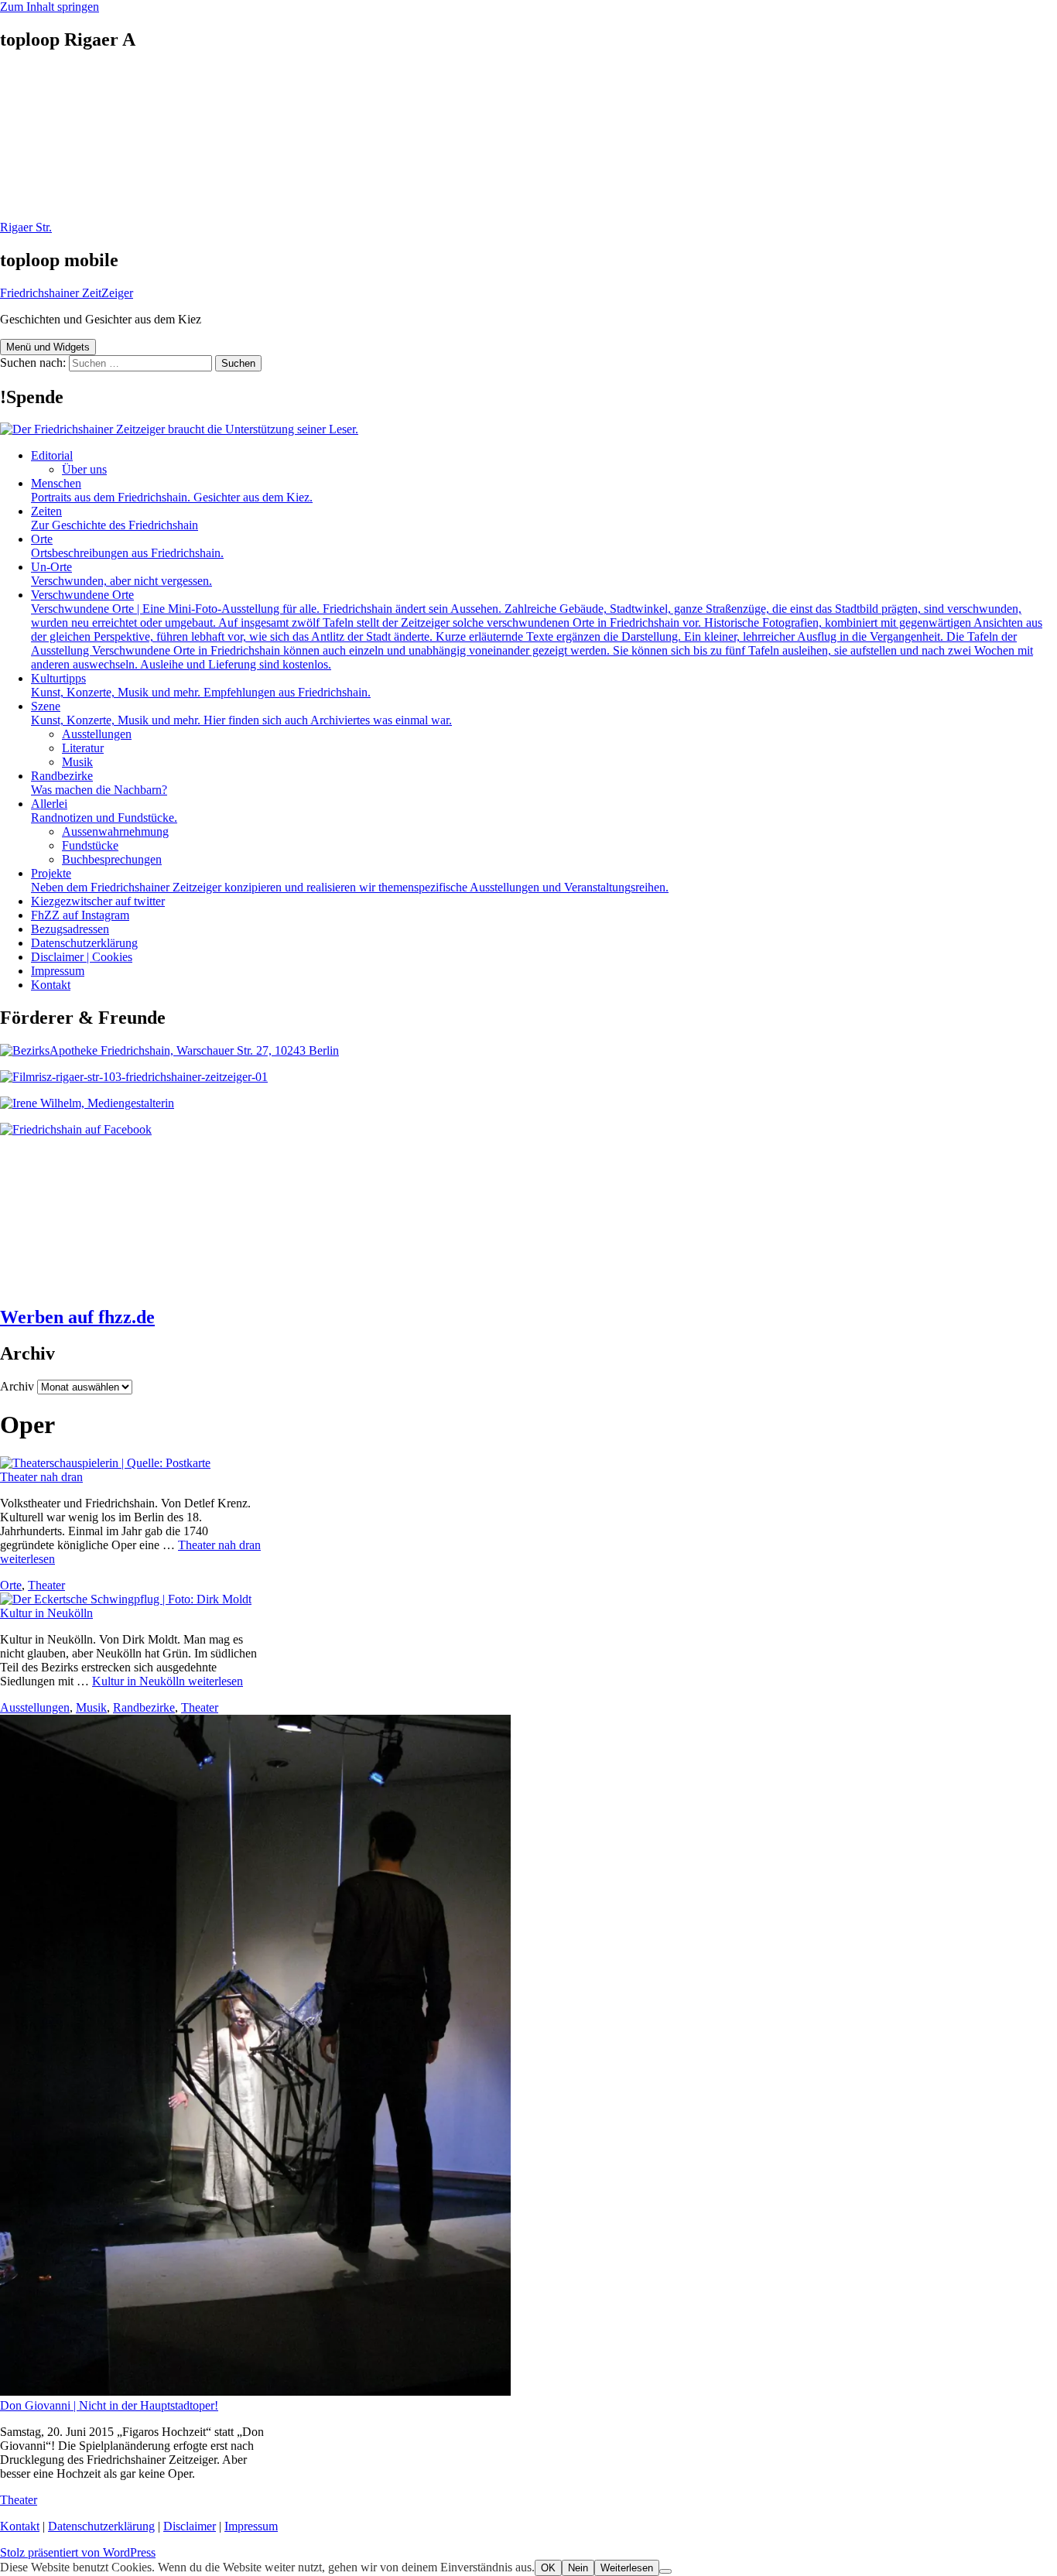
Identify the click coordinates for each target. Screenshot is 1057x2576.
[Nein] (665, 2571)
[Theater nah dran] (105, 1463)
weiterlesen (168, 1681)
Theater (46, 1585)
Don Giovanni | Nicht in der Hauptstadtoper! (109, 2405)
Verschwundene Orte (537, 629)
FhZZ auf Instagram (80, 915)
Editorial (52, 455)
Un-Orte (121, 574)
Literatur (83, 748)
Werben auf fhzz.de (77, 1317)
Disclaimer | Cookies (82, 957)
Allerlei (104, 811)
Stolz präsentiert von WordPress (78, 2552)
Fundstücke (90, 845)
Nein (578, 2568)
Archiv (17, 1386)
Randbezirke (99, 783)
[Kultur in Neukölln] (126, 1599)
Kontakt (51, 985)
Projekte (350, 880)
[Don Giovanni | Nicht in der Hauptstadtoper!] (255, 2391)
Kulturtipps (201, 685)
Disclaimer (190, 2526)
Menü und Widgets (48, 347)
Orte (127, 546)
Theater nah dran (41, 1477)
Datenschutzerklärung (84, 943)
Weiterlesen (627, 2568)
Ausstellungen (97, 734)
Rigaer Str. (26, 227)
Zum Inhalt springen (50, 7)
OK (548, 2568)
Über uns (84, 469)
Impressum (58, 971)
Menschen (172, 490)
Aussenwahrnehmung (115, 831)
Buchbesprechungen (112, 859)
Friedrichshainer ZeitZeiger (67, 293)
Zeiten (115, 518)
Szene (241, 713)
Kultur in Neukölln (46, 1613)
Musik (77, 762)
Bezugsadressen (70, 929)
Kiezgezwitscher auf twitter (98, 901)
